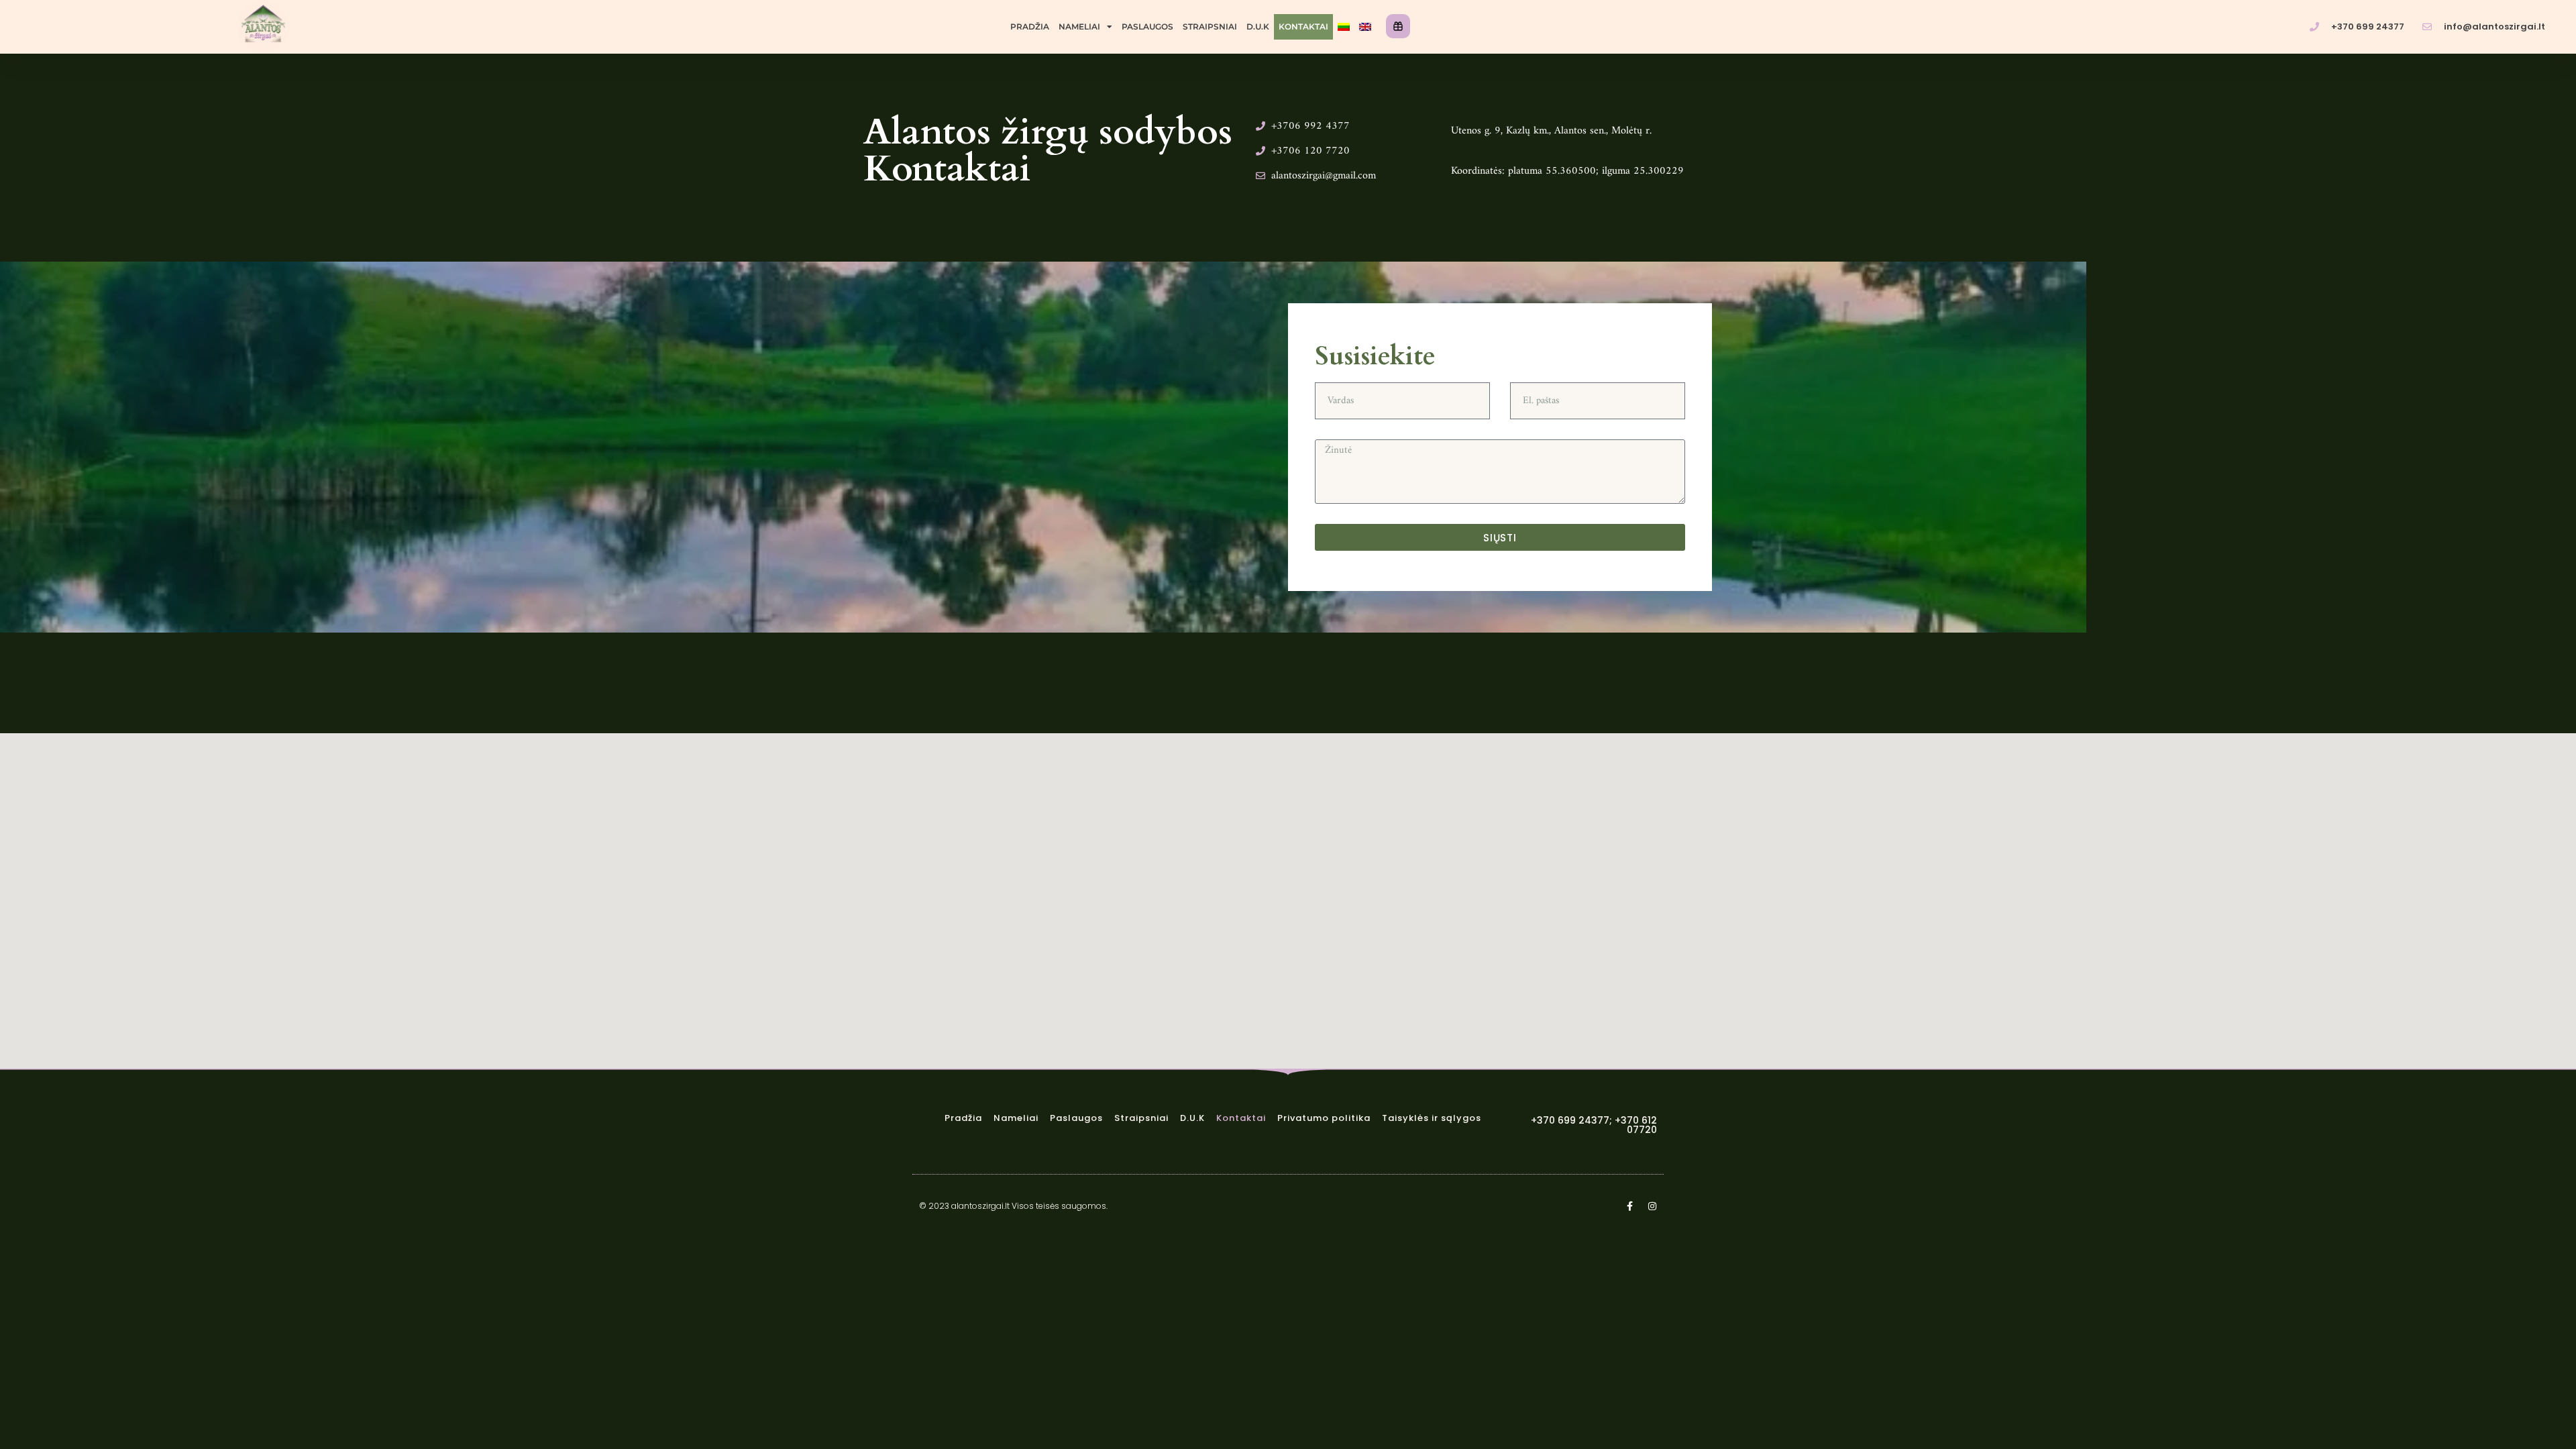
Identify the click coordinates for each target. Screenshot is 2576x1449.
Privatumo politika (1324, 1118)
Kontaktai (1303, 26)
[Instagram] (1652, 1206)
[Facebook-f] (1629, 1206)
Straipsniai (1210, 26)
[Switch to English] (1365, 27)
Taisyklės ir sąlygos (1432, 1118)
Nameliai (1079, 26)
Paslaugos (1147, 26)
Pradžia (1030, 26)
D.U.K (1258, 26)
